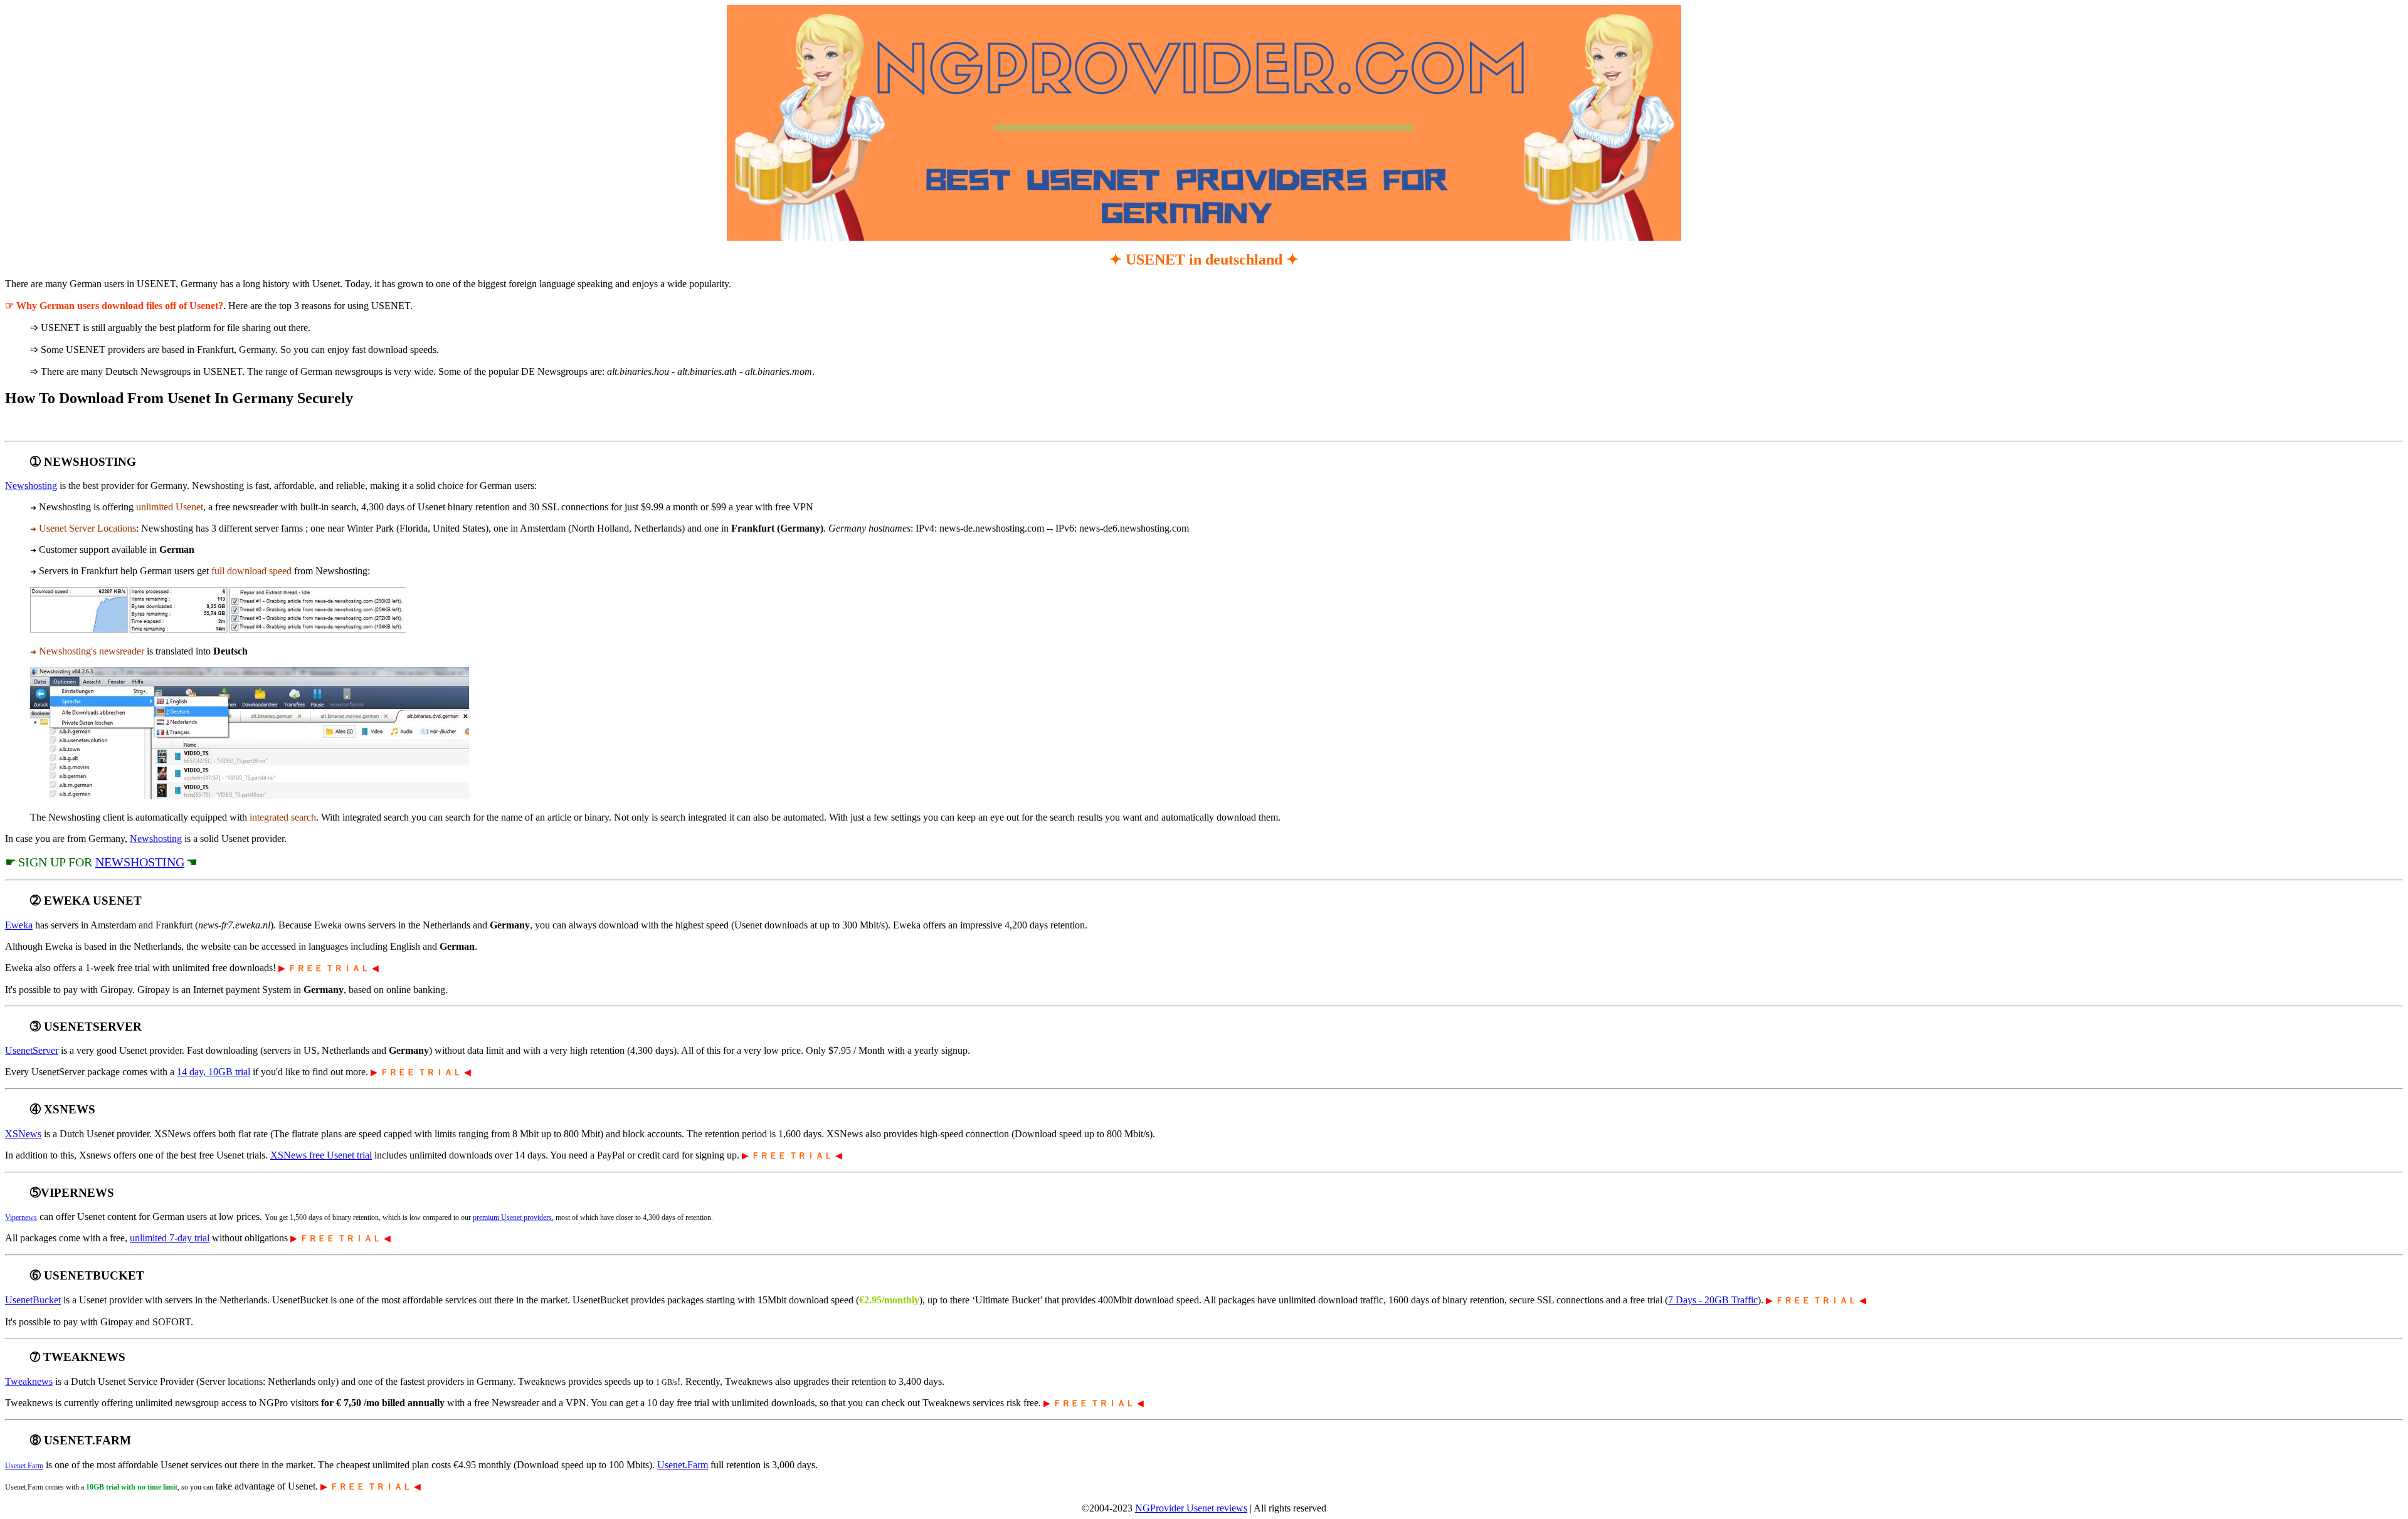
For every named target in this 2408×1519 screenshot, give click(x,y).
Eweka (19, 925)
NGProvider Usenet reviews (1191, 1508)
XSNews (23, 1134)
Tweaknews (29, 1381)
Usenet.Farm (24, 1466)
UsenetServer (32, 1050)
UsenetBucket (33, 1300)
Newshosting (31, 486)
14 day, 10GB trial (214, 1072)
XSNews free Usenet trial (321, 1155)
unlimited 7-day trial (170, 1238)
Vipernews (21, 1217)
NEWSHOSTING (140, 862)
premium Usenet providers (512, 1217)
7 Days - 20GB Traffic (1713, 1300)
